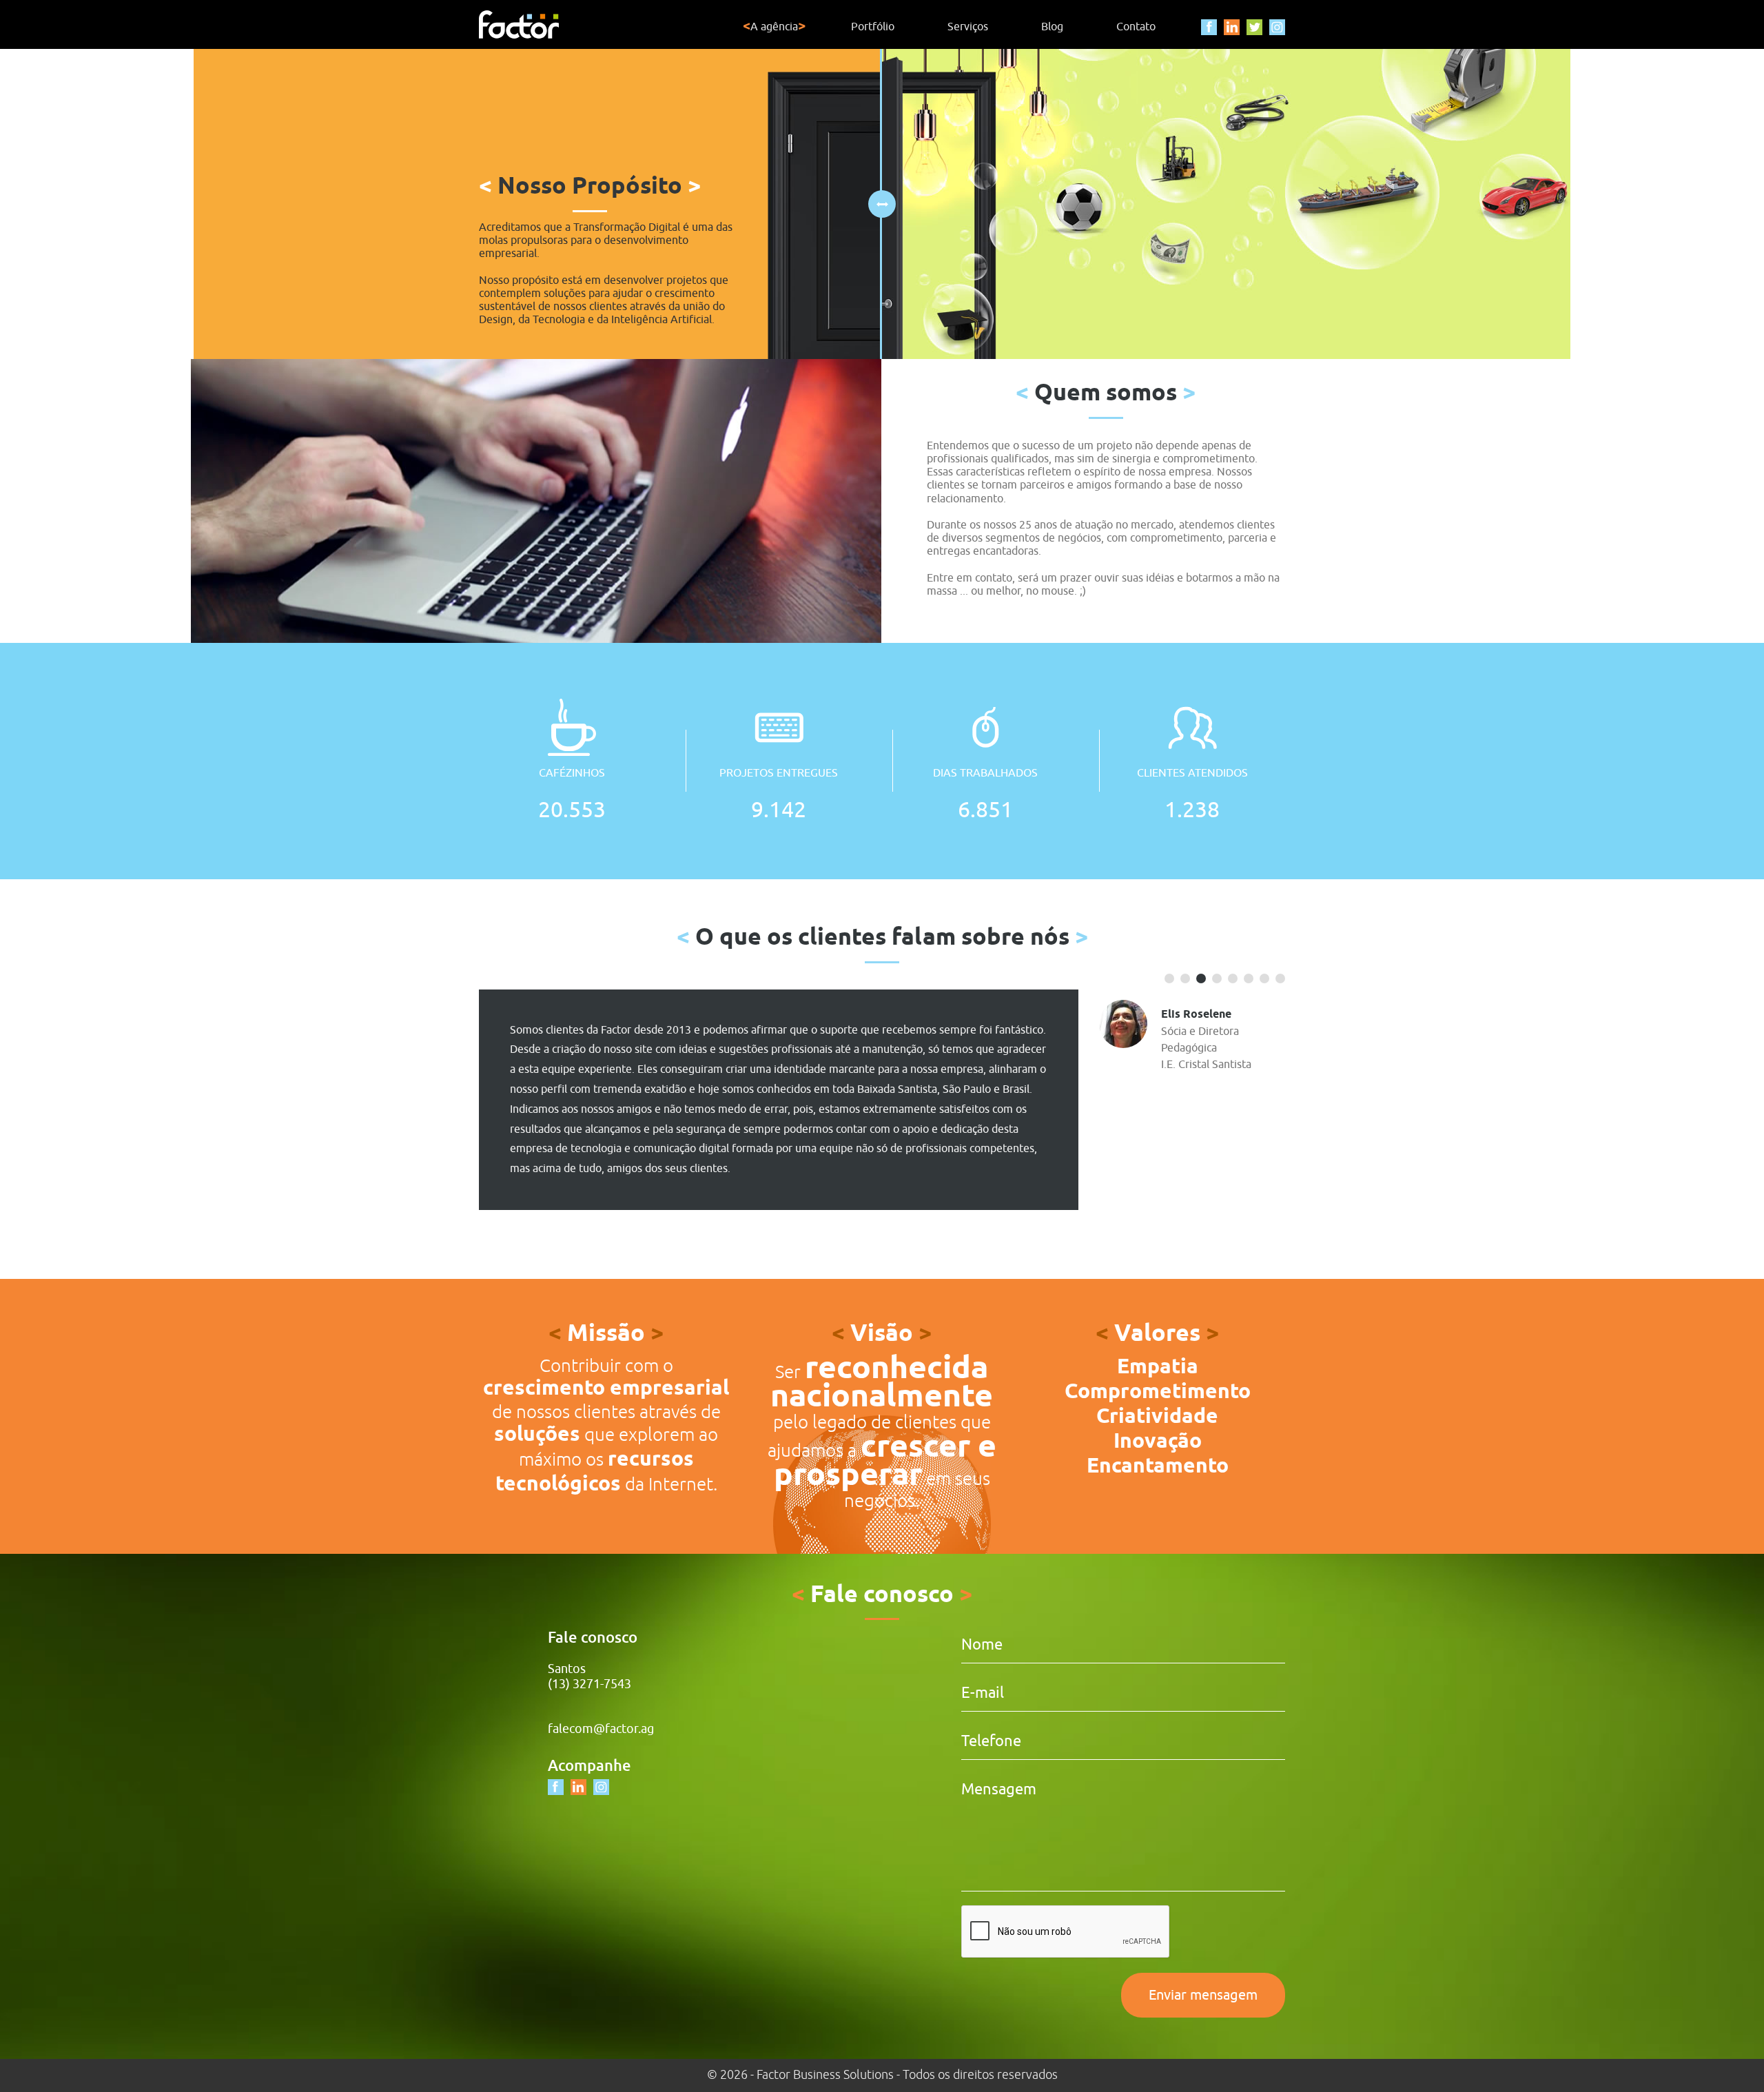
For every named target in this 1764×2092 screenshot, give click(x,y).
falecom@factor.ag (601, 1729)
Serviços (968, 27)
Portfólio (873, 27)
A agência (774, 27)
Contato (1136, 27)
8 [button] (1281, 978)
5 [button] (1233, 978)
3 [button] (1201, 978)
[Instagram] (1277, 27)
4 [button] (1217, 978)
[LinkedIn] (1232, 27)
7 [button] (1265, 978)
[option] (882, 1100)
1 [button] (1170, 978)
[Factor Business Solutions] (519, 24)
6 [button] (1249, 978)
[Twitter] (1254, 27)
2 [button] (1186, 978)
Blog (1052, 27)
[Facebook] (1209, 27)
